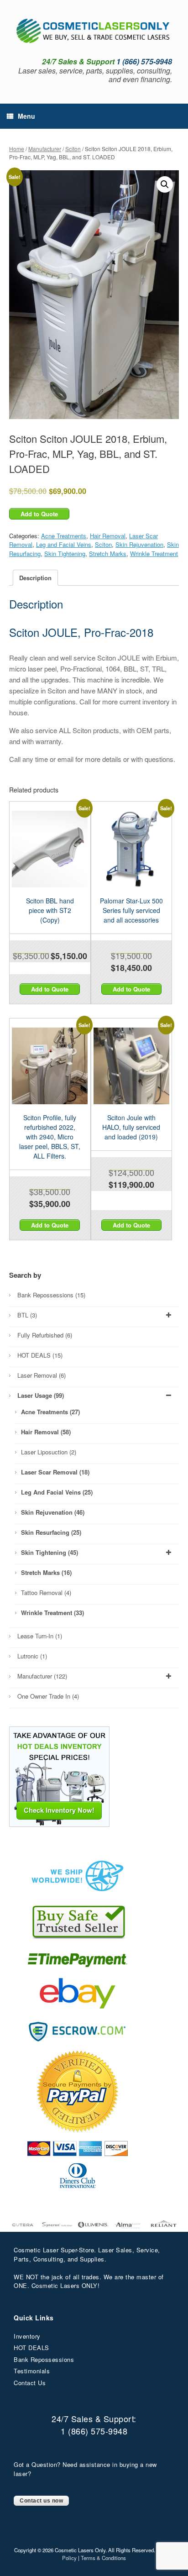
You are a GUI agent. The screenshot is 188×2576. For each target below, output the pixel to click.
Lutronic (32, 1656)
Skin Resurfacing (51, 1532)
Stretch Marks (108, 553)
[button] (165, 184)
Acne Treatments (64, 536)
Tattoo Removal (46, 1592)
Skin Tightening (65, 553)
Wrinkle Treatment (154, 553)
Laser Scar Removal (55, 1472)
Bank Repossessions (51, 1295)
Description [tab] (35, 578)
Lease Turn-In (40, 1636)
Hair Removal (108, 536)
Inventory (27, 2336)
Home (17, 149)
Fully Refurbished (45, 1335)
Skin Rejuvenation (139, 544)
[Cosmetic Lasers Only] (94, 31)
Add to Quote (39, 514)
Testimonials (32, 2371)
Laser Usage (41, 1395)
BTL (27, 1315)
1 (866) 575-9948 (94, 2431)
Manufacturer (45, 149)
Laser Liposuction (49, 1452)
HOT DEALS (40, 1355)
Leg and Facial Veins (64, 544)
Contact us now (41, 2501)
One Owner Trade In (48, 1696)
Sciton (73, 149)
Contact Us (30, 2383)
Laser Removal (42, 1375)
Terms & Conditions (103, 2558)
